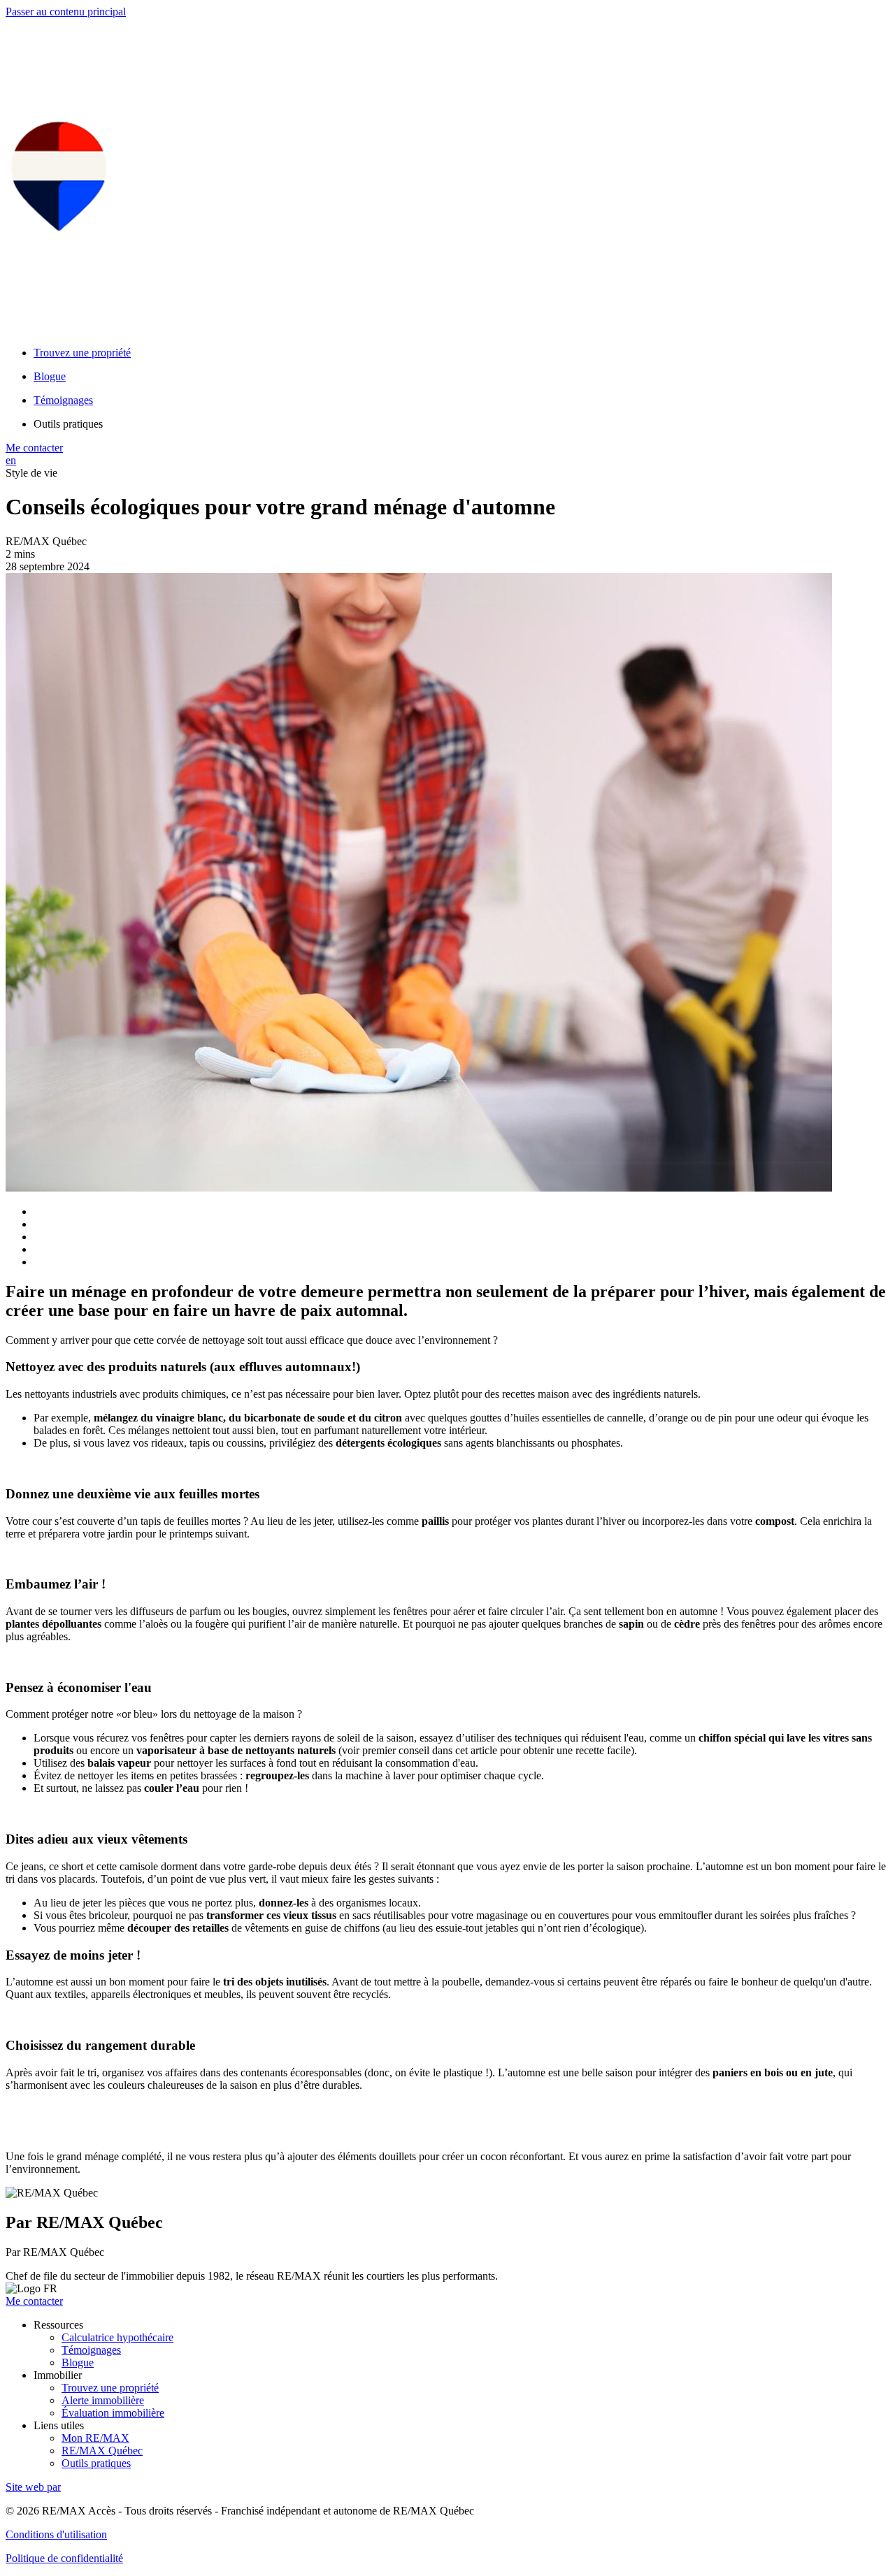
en (11, 460)
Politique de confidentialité (64, 2558)
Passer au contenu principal (66, 12)
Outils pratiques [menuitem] (68, 424)
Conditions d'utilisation (56, 2534)
